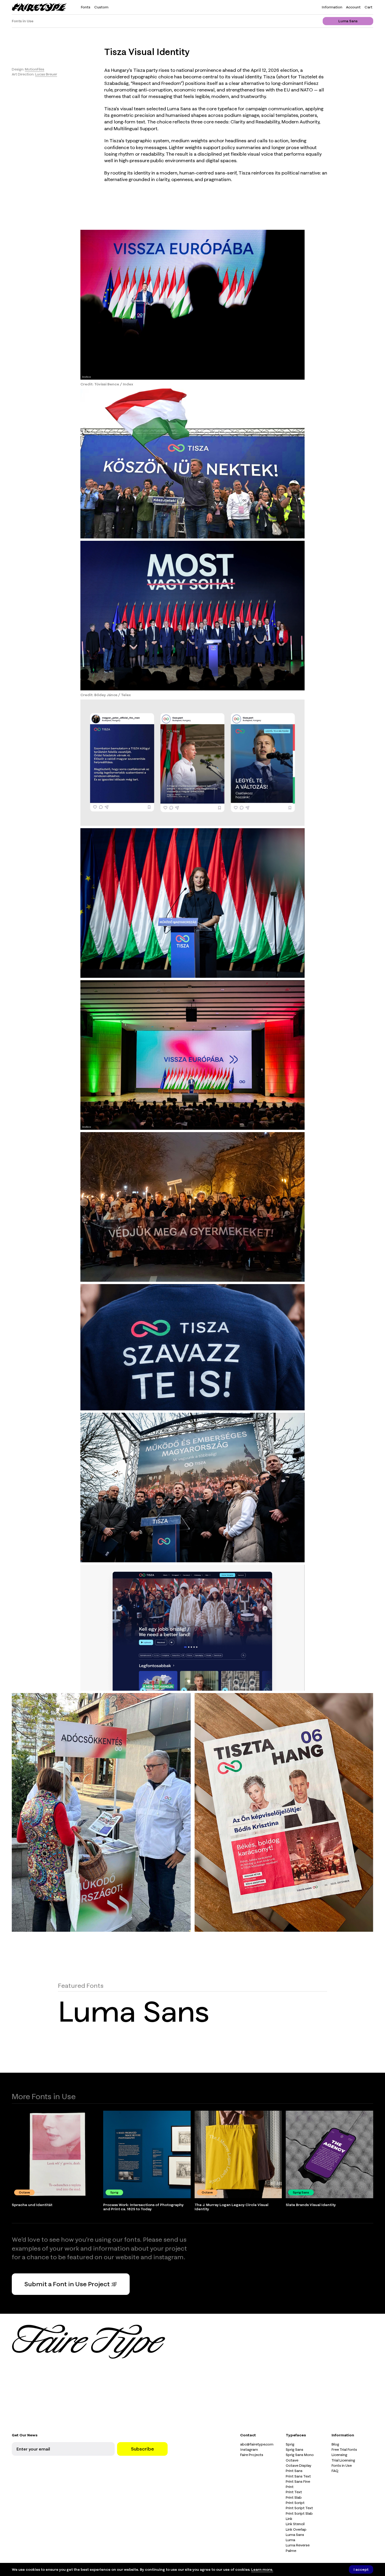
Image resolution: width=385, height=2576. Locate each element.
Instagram (249, 2449)
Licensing (339, 2455)
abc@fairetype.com (257, 2444)
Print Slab (294, 2497)
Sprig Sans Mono (300, 2455)
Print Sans (294, 2471)
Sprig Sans (295, 2449)
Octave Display (299, 2465)
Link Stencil (295, 2524)
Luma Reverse (298, 2545)
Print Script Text (299, 2508)
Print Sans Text (298, 2476)
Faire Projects (252, 2455)
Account (353, 7)
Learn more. (262, 2569)
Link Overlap (296, 2529)
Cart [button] (368, 7)
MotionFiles (35, 69)
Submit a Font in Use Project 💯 (71, 2284)
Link (289, 2519)
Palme (291, 2551)
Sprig (290, 2444)
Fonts (86, 7)
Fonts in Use (23, 21)
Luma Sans (348, 21)
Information (332, 7)
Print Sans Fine (298, 2481)
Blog (335, 2444)
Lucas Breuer (46, 74)
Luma (290, 2540)
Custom (101, 7)
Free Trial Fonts (344, 2449)
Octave (292, 2460)
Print (290, 2487)
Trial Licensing (343, 2460)
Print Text (294, 2492)
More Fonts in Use (44, 2096)
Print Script (295, 2503)
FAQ (335, 2471)
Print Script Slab (299, 2513)
